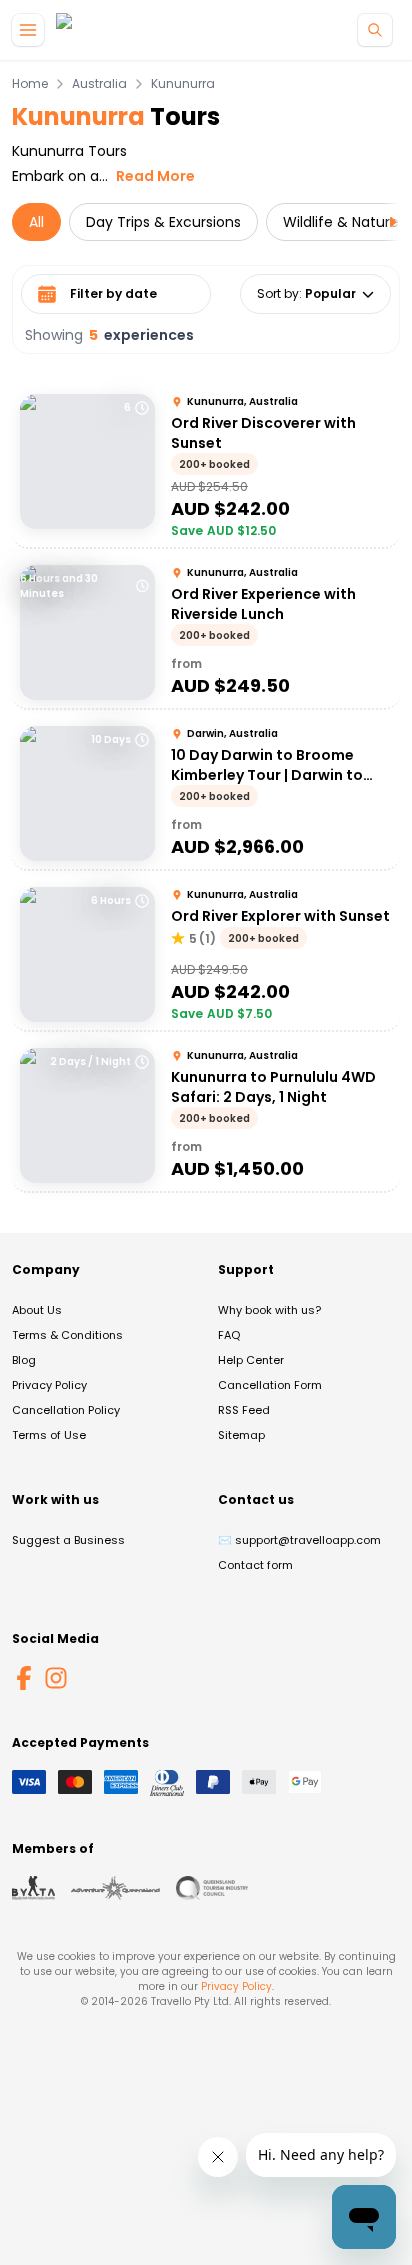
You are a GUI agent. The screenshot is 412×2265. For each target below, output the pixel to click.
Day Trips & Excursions (163, 222)
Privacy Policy (49, 1385)
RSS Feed (244, 1410)
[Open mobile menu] (28, 30)
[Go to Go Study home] (99, 30)
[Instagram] (56, 1678)
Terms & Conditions (67, 1335)
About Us (37, 1310)
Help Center (251, 1360)
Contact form (255, 1565)
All (36, 222)
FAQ (229, 1335)
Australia (99, 84)
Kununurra (183, 84)
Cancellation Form (270, 1385)
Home (30, 84)
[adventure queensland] (115, 1888)
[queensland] (212, 1888)
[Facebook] (24, 1678)
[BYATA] (33, 1888)
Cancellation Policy (66, 1410)
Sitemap (241, 1435)
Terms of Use (49, 1435)
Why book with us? (269, 1310)
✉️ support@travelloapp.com (299, 1540)
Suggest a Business (68, 1540)
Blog (24, 1360)
